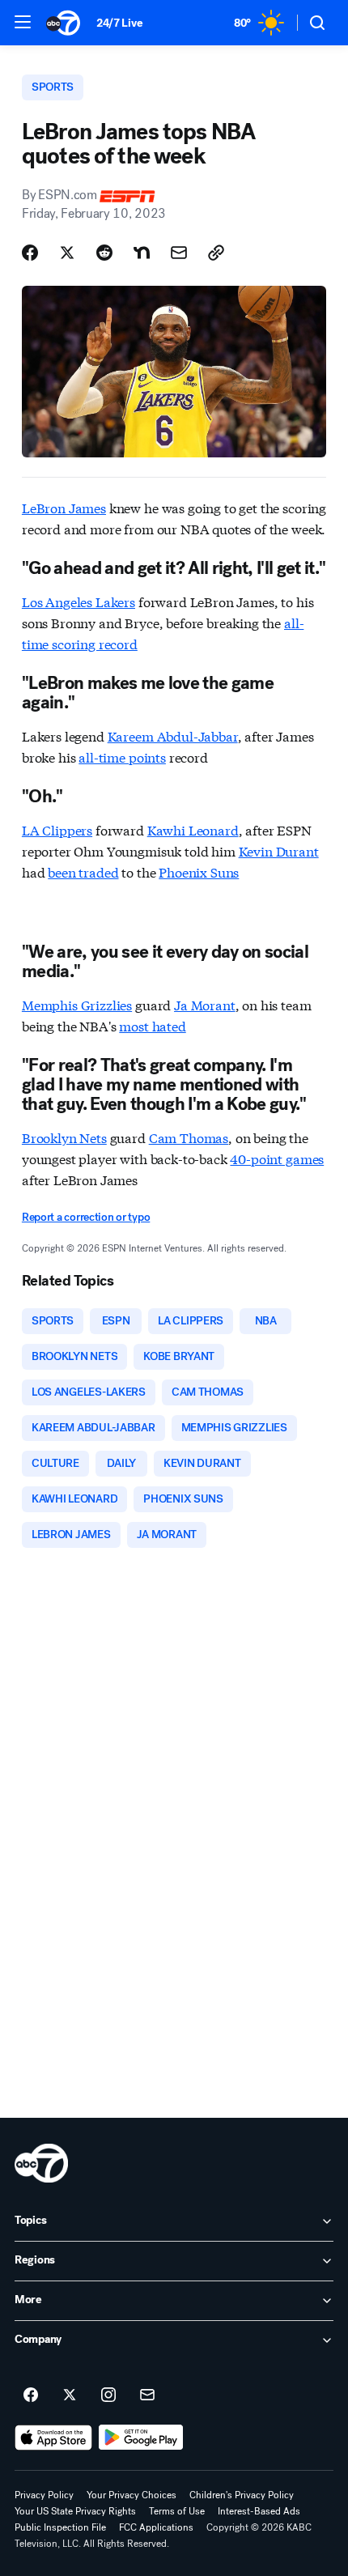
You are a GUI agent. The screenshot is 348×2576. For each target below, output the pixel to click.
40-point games (277, 1158)
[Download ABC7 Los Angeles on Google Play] (141, 2438)
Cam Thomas (189, 1137)
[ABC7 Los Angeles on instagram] (108, 2395)
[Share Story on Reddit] (104, 253)
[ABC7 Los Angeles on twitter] (70, 2395)
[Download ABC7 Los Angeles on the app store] (53, 2438)
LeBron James (64, 507)
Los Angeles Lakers (79, 601)
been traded (83, 871)
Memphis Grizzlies (77, 1004)
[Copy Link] (216, 253)
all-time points (122, 757)
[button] (23, 22)
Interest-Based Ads (259, 2511)
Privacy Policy (44, 2495)
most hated (152, 1025)
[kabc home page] (41, 2163)
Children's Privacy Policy (242, 2495)
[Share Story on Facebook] (30, 253)
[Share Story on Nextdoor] (142, 253)
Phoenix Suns (199, 871)
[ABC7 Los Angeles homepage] (63, 23)
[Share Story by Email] (179, 253)
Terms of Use (177, 2511)
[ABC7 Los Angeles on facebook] (31, 2395)
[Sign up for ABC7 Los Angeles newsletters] (147, 2395)
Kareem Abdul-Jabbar (173, 735)
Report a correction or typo (86, 1217)
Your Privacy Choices (132, 2495)
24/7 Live (119, 23)
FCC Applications (156, 2527)
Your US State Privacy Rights (75, 2511)
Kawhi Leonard (193, 829)
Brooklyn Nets (64, 1137)
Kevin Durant (279, 850)
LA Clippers (57, 829)
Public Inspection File (60, 2527)
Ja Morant (205, 1004)
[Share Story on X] (67, 253)
